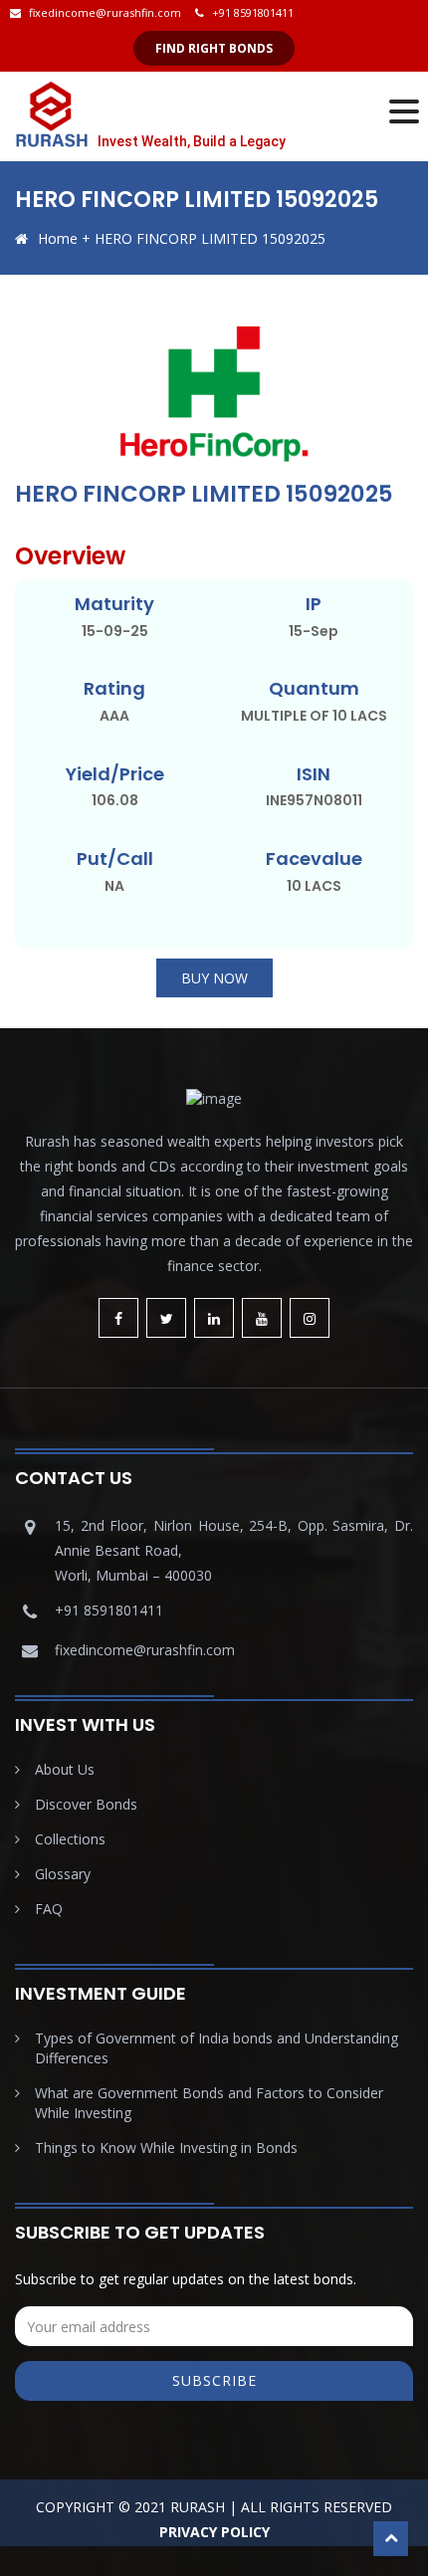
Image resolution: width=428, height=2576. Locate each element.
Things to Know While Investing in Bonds (166, 2147)
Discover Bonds (86, 1804)
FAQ (49, 1909)
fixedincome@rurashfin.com (105, 12)
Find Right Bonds (214, 48)
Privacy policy (214, 2532)
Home (58, 238)
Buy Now (214, 978)
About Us (65, 1769)
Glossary (63, 1874)
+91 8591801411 (253, 12)
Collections (70, 1839)
